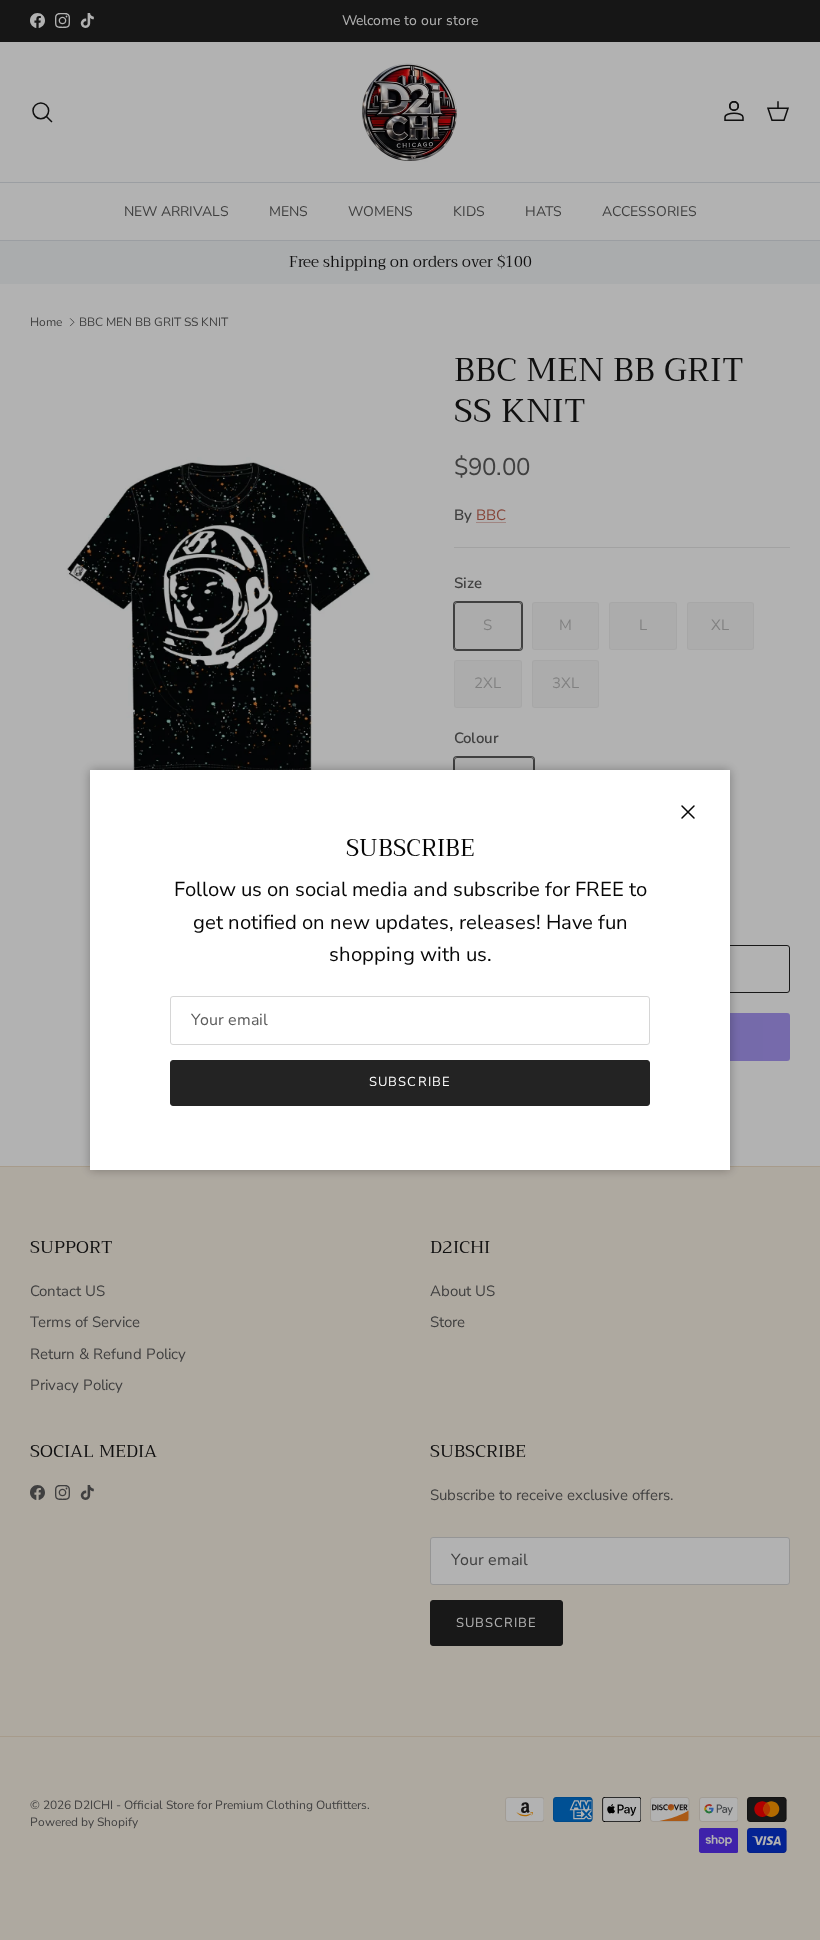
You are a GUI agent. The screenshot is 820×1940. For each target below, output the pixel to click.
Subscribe (409, 1082)
